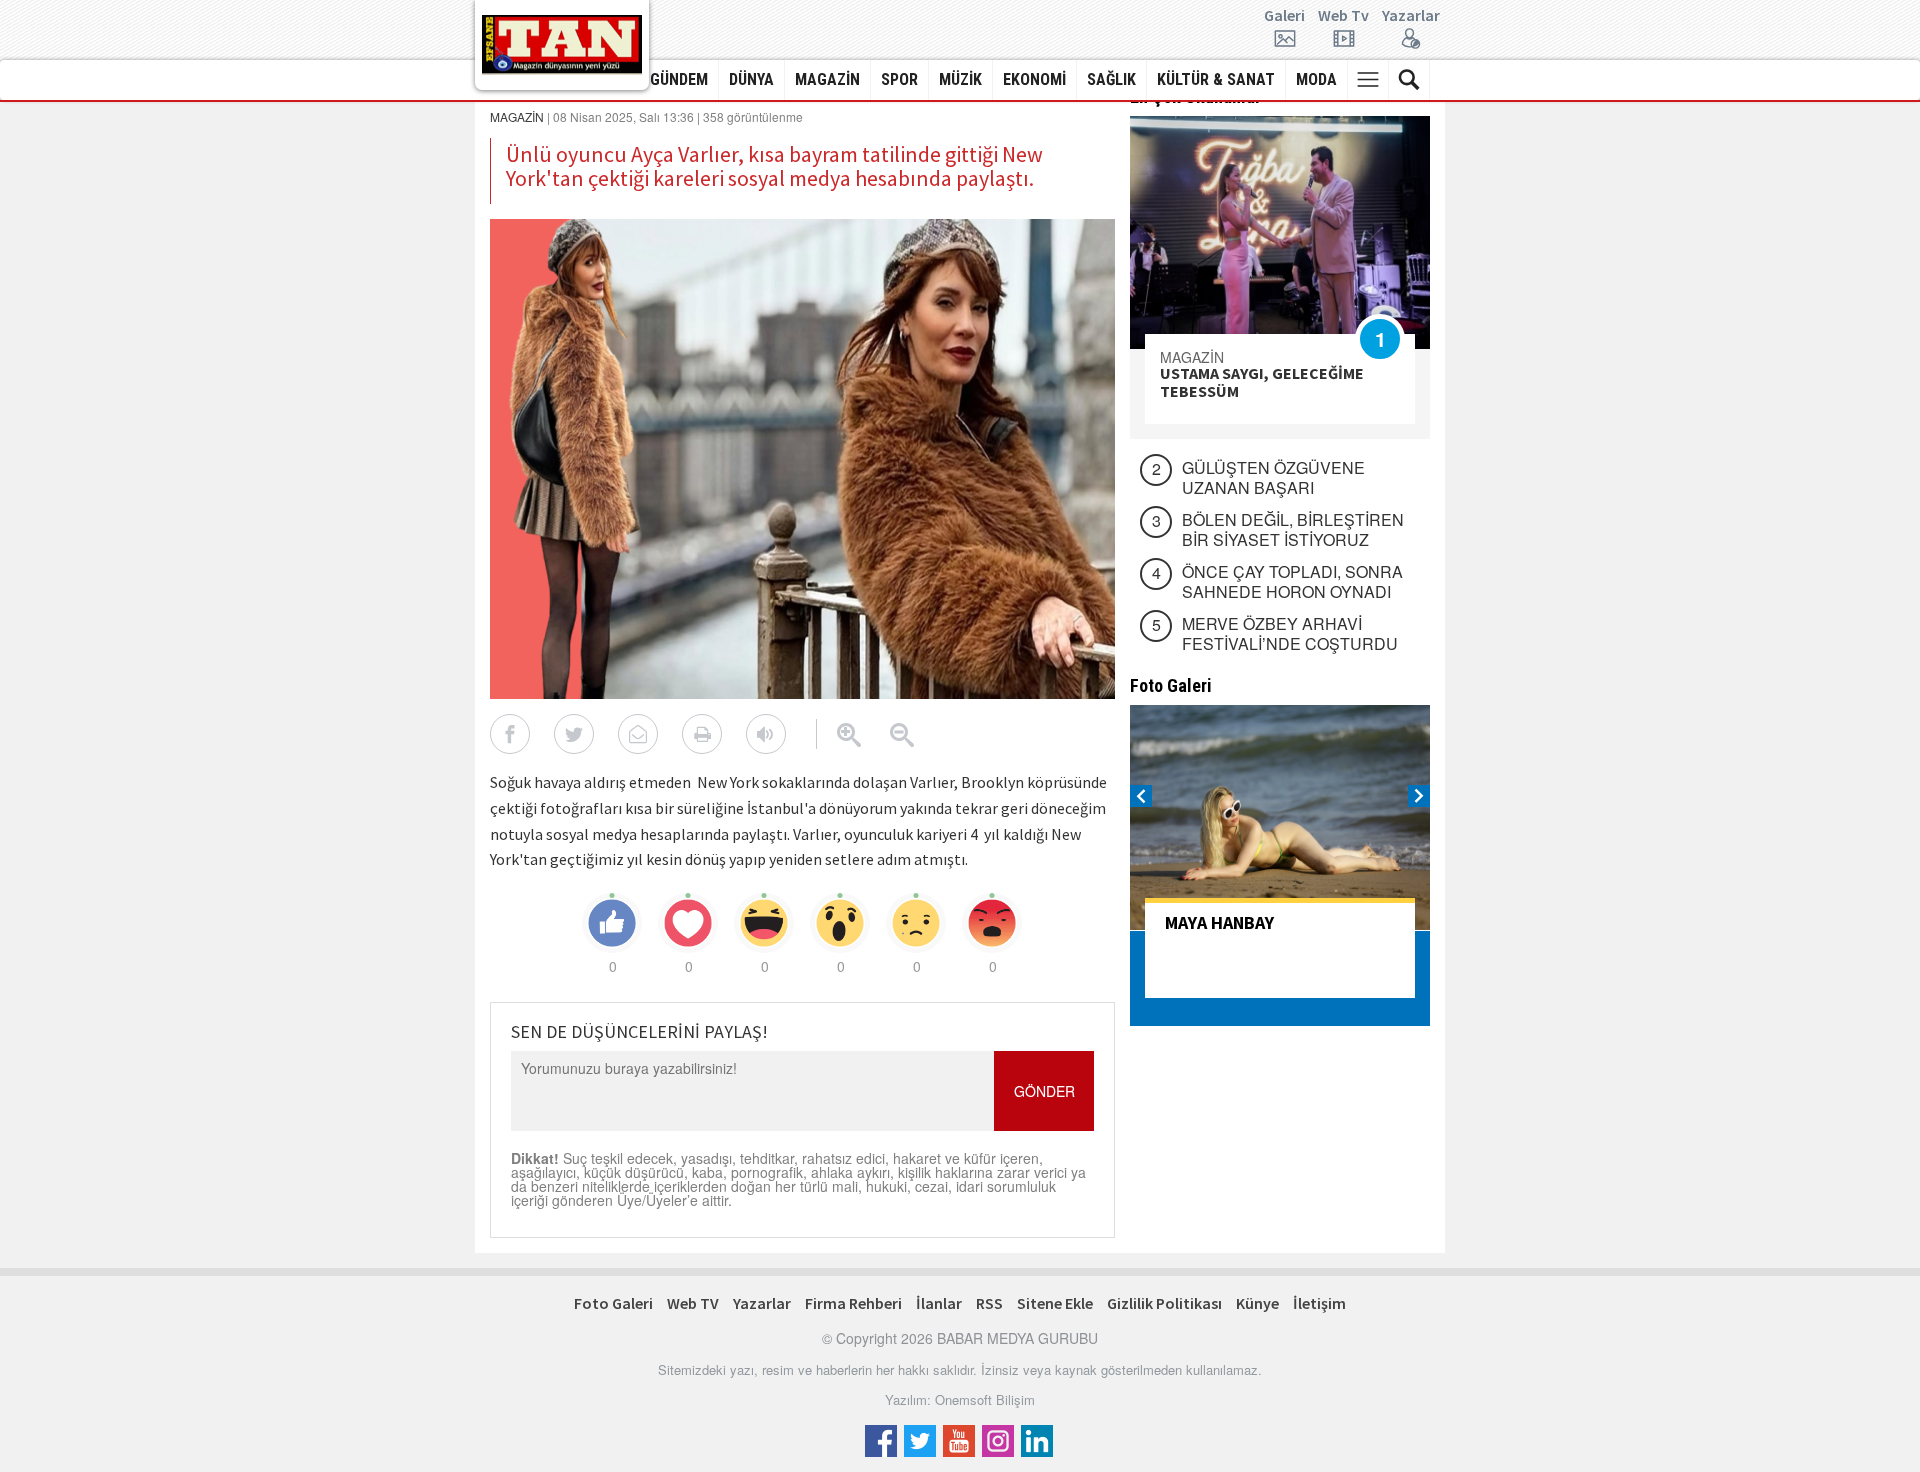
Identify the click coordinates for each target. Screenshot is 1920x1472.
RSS (989, 1303)
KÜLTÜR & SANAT (1216, 79)
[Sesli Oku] (766, 734)
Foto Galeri (613, 1303)
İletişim (1319, 1303)
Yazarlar (1411, 16)
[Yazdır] (702, 734)
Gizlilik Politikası (1164, 1303)
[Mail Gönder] (638, 734)
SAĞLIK (1111, 79)
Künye (1257, 1303)
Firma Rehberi (853, 1303)
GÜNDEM (679, 79)
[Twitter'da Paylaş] (574, 734)
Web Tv (1343, 16)
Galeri (1284, 16)
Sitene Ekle (1055, 1303)
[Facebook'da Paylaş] (510, 734)
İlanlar (939, 1303)
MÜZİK (960, 79)
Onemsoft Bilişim (985, 1399)
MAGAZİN (827, 79)
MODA (1316, 79)
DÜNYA (751, 79)
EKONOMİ (1034, 79)
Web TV (693, 1303)
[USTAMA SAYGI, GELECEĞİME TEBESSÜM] (1280, 232)
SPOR (899, 79)
